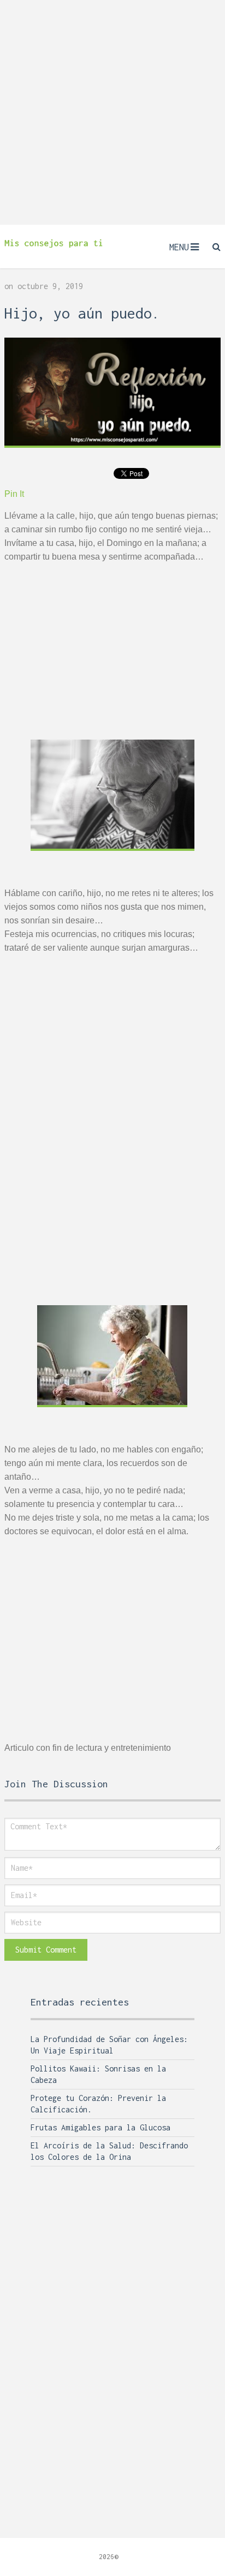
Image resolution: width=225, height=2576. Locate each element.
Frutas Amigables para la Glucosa (100, 2127)
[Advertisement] (112, 112)
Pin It (14, 494)
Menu (179, 247)
